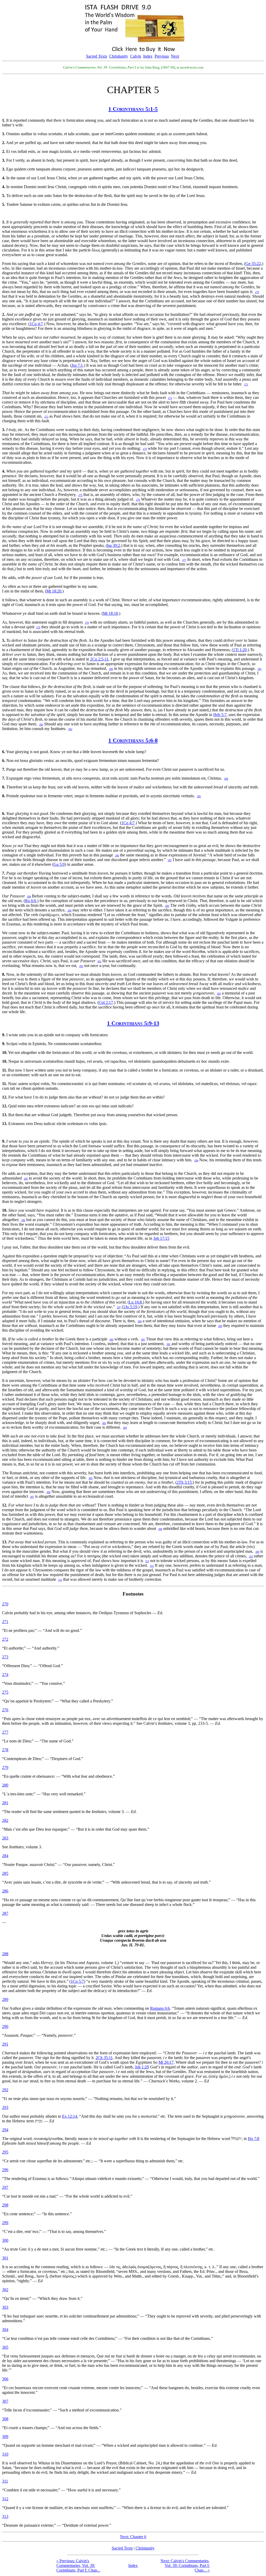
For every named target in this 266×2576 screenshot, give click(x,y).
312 (5, 2499)
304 (5, 2330)
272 (5, 1639)
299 (5, 2223)
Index (148, 56)
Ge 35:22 (253, 264)
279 (5, 1767)
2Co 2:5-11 (99, 659)
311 (5, 2481)
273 (5, 1657)
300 (5, 2240)
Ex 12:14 (70, 2116)
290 (5, 2026)
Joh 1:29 (142, 2067)
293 (5, 2107)
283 (5, 1838)
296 (5, 2170)
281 (5, 1803)
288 (5, 1954)
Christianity (119, 56)
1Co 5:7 (77, 1981)
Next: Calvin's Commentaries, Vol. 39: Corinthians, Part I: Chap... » (185, 2565)
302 (5, 2290)
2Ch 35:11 (104, 2058)
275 (5, 1692)
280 (5, 1785)
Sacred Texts (97, 56)
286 (5, 1891)
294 (5, 2130)
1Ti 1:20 (240, 650)
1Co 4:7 (36, 324)
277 (5, 1732)
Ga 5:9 (59, 864)
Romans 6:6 (160, 2008)
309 (5, 2437)
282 (5, 1820)
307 (5, 2401)
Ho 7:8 (254, 2139)
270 (5, 1604)
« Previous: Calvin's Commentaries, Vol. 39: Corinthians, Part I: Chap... (78, 2565)
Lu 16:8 (135, 1302)
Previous (162, 56)
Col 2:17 (106, 1002)
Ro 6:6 (31, 901)
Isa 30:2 (114, 545)
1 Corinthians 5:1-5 (133, 109)
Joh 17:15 (161, 1238)
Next (175, 56)
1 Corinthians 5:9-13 (133, 1023)
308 (5, 2419)
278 (5, 1750)
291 (5, 2044)
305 (5, 2347)
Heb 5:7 (220, 715)
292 (5, 2090)
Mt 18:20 (54, 591)
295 (5, 2152)
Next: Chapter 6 (133, 2537)
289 (5, 1999)
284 (5, 1856)
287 (5, 1913)
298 (5, 2205)
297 (5, 2187)
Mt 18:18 (110, 613)
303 (5, 2307)
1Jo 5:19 (130, 1307)
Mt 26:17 (166, 2062)
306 (5, 2379)
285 (5, 1873)
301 (5, 2258)
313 (5, 2516)
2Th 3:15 (184, 1482)
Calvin (136, 56)
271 (5, 1622)
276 (5, 1710)
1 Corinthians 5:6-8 (133, 740)
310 (5, 2454)
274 (5, 1675)
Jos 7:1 (77, 365)
